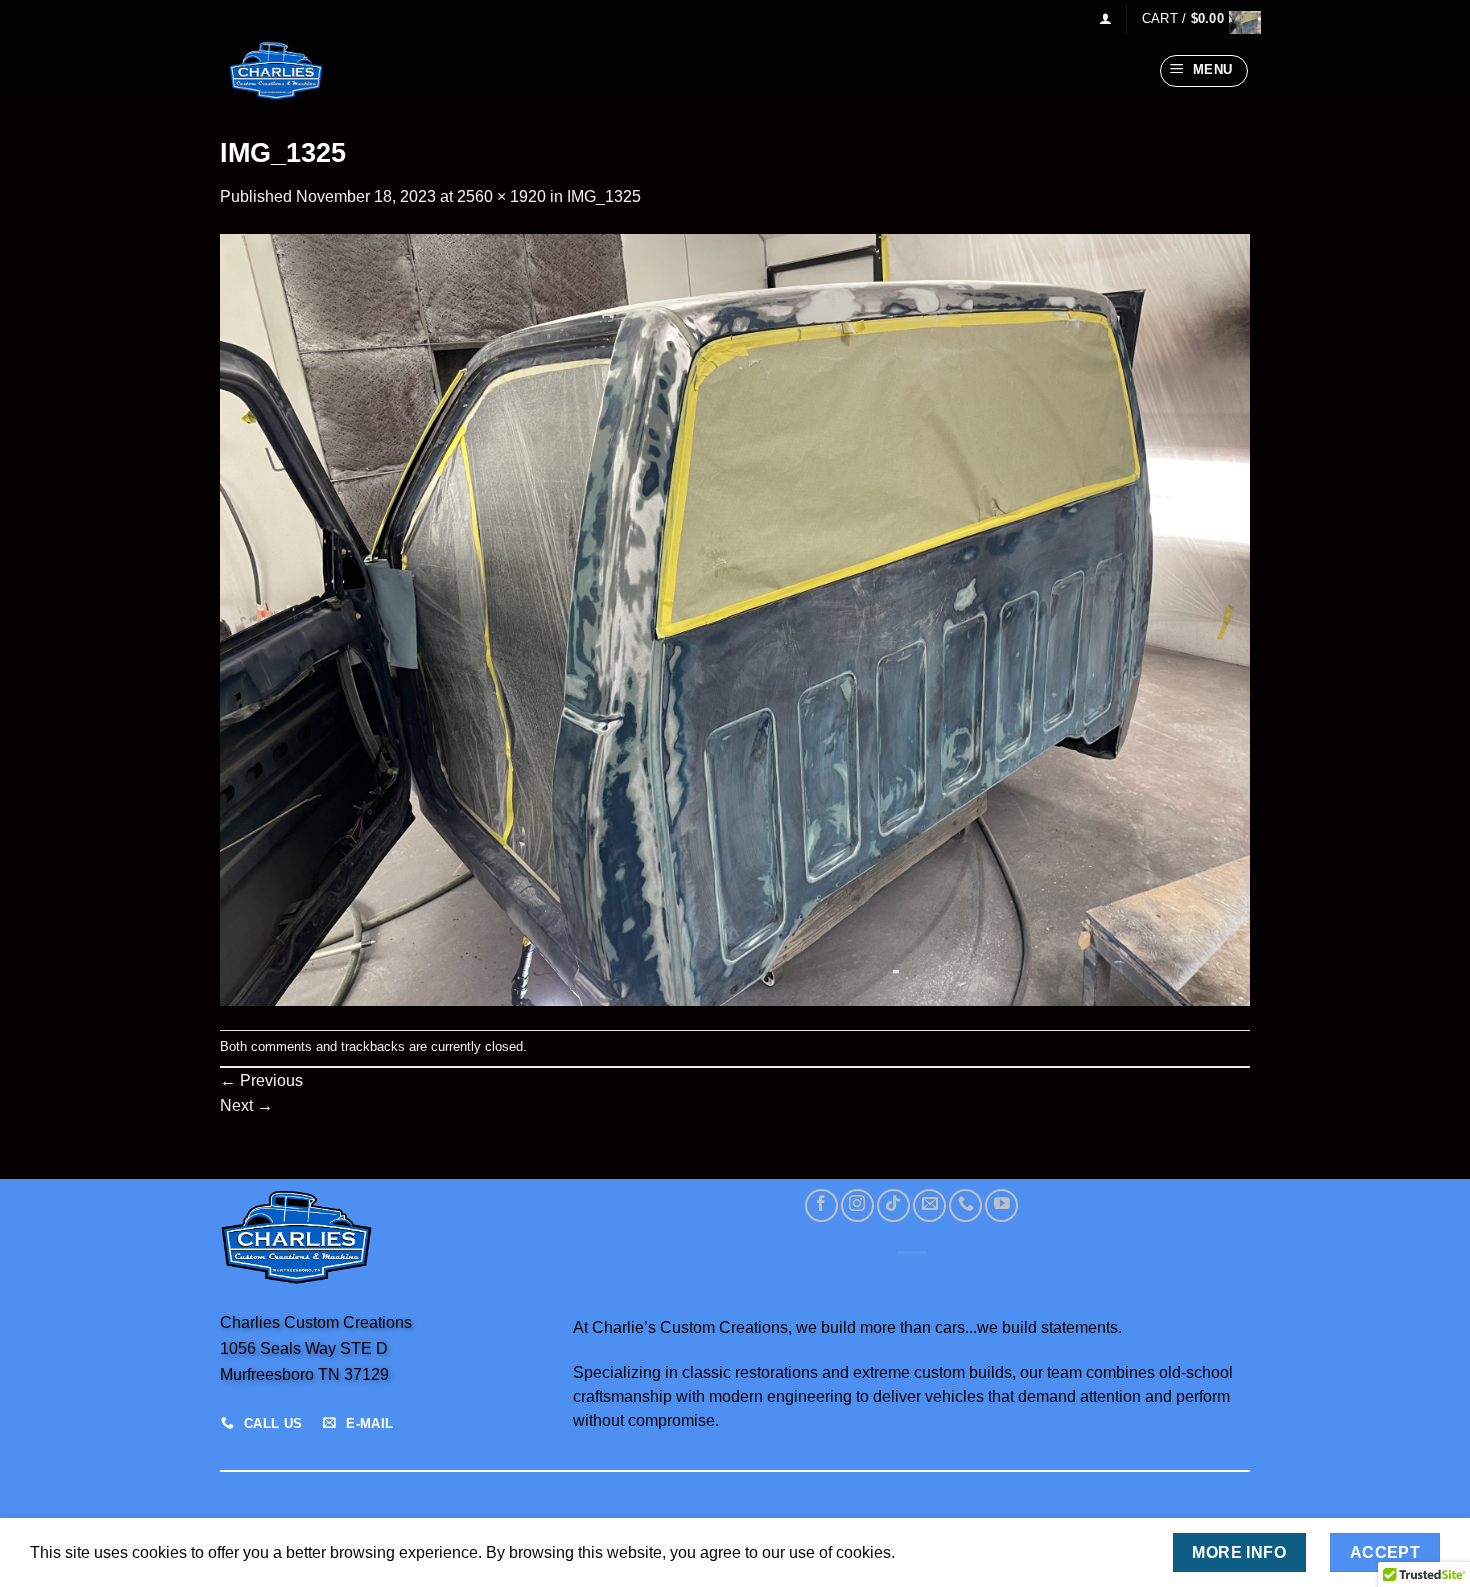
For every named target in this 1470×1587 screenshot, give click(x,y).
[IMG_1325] (735, 618)
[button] (1105, 18)
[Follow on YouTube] (1001, 1205)
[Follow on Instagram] (857, 1205)
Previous (261, 1080)
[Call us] (965, 1205)
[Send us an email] (929, 1205)
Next (246, 1105)
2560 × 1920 (501, 196)
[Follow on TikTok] (893, 1205)
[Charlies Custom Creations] (320, 71)
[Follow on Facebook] (821, 1205)
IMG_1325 (604, 196)
